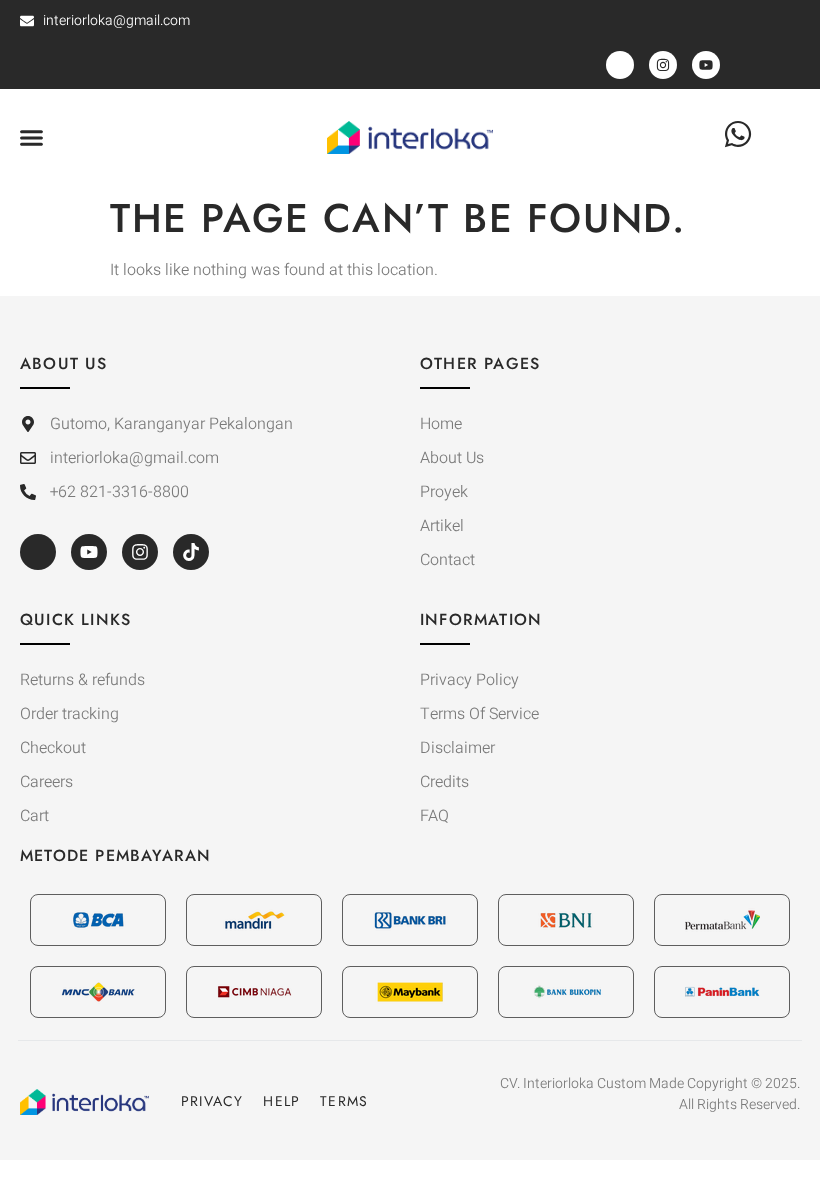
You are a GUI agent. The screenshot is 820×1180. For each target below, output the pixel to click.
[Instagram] (140, 552)
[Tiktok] (191, 552)
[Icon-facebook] (38, 552)
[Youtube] (89, 552)
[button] (32, 138)
